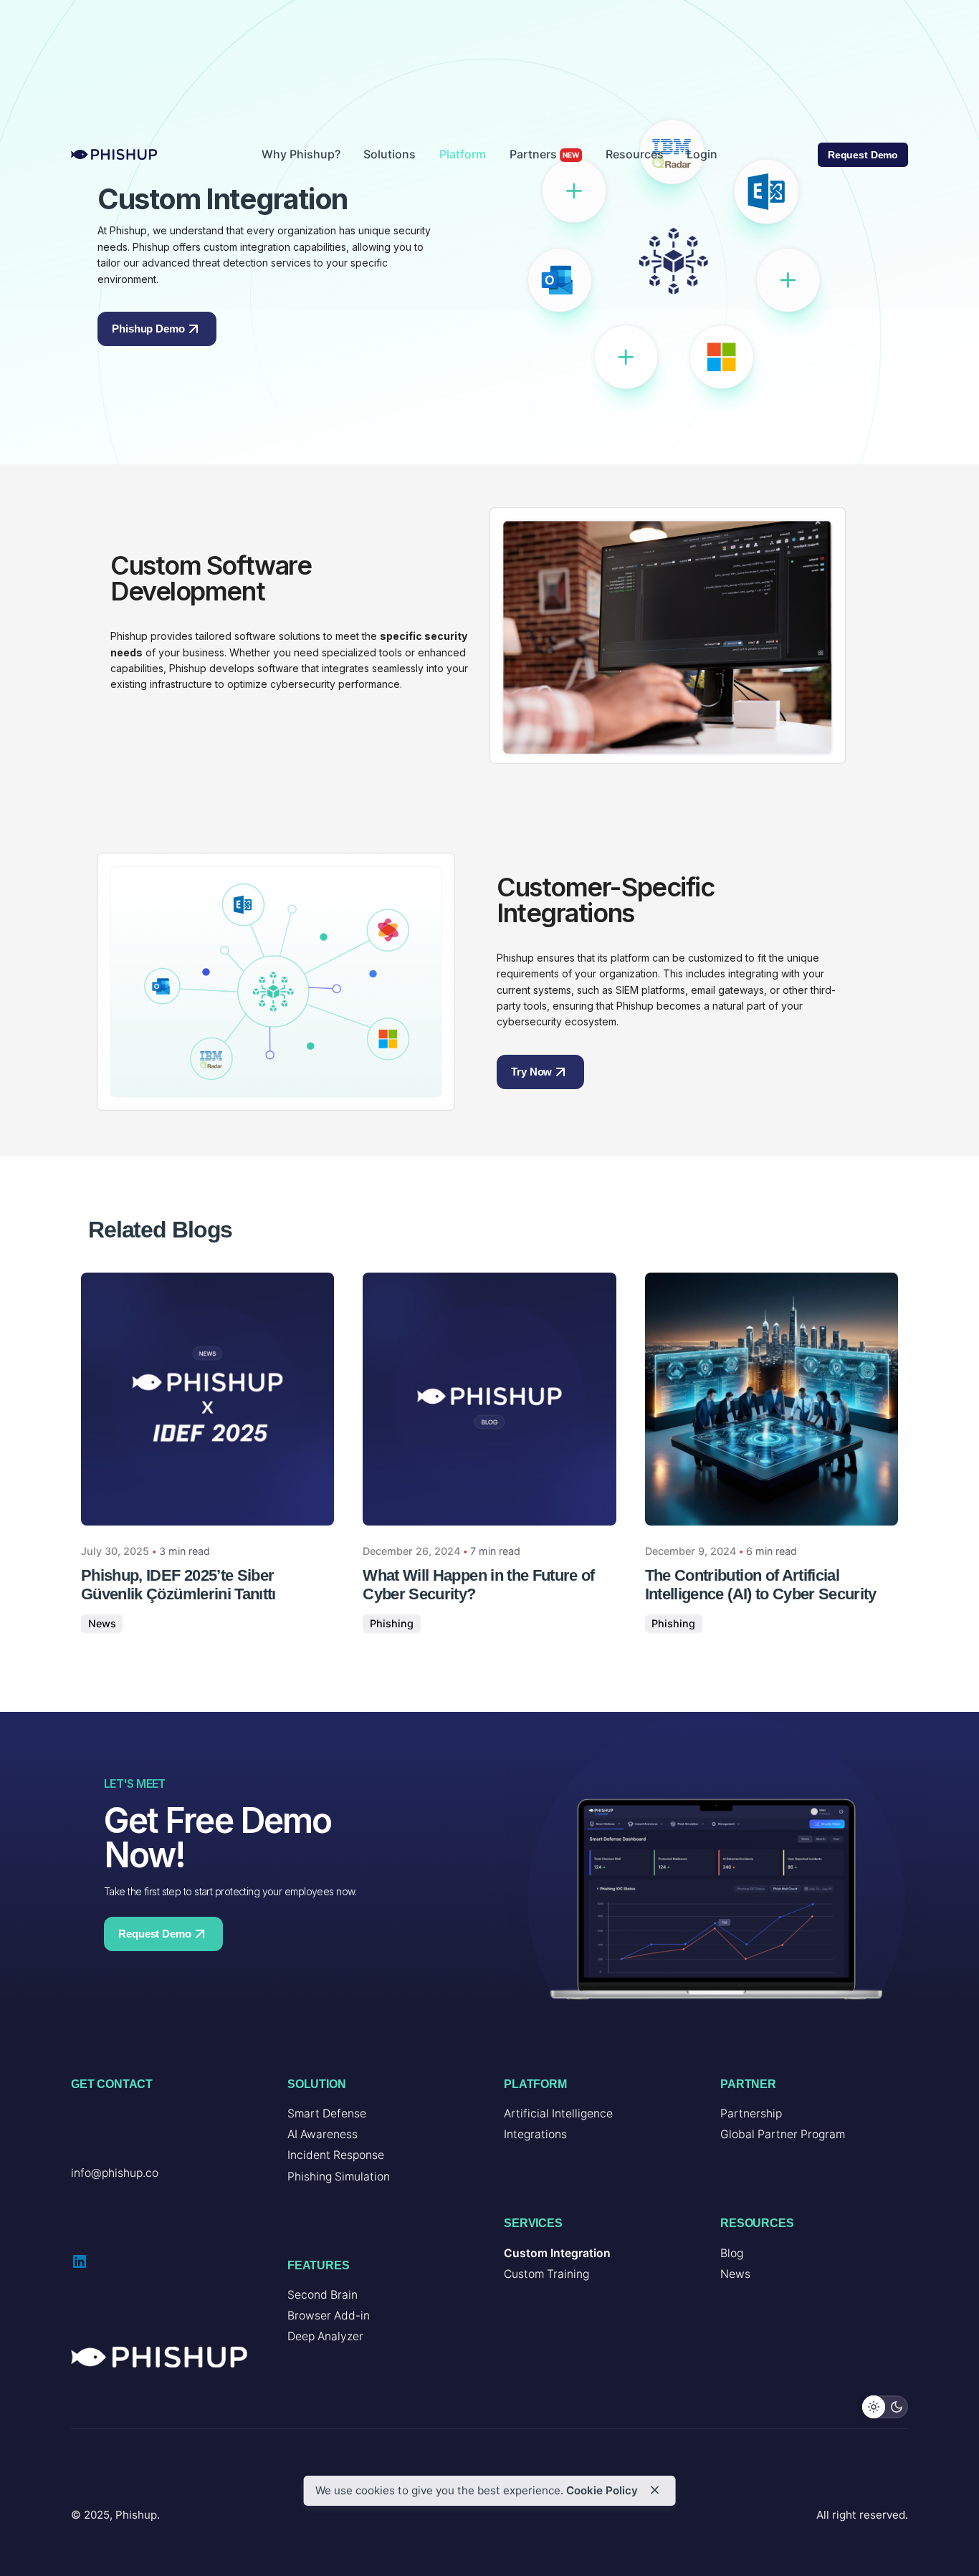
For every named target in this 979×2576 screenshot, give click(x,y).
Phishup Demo (148, 329)
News (102, 1623)
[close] (655, 2490)
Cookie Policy (602, 2490)
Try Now (531, 1072)
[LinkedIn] (80, 2261)
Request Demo (863, 155)
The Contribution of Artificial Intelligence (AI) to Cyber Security (761, 1585)
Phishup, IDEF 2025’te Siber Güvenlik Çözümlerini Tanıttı (178, 1585)
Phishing (392, 1623)
